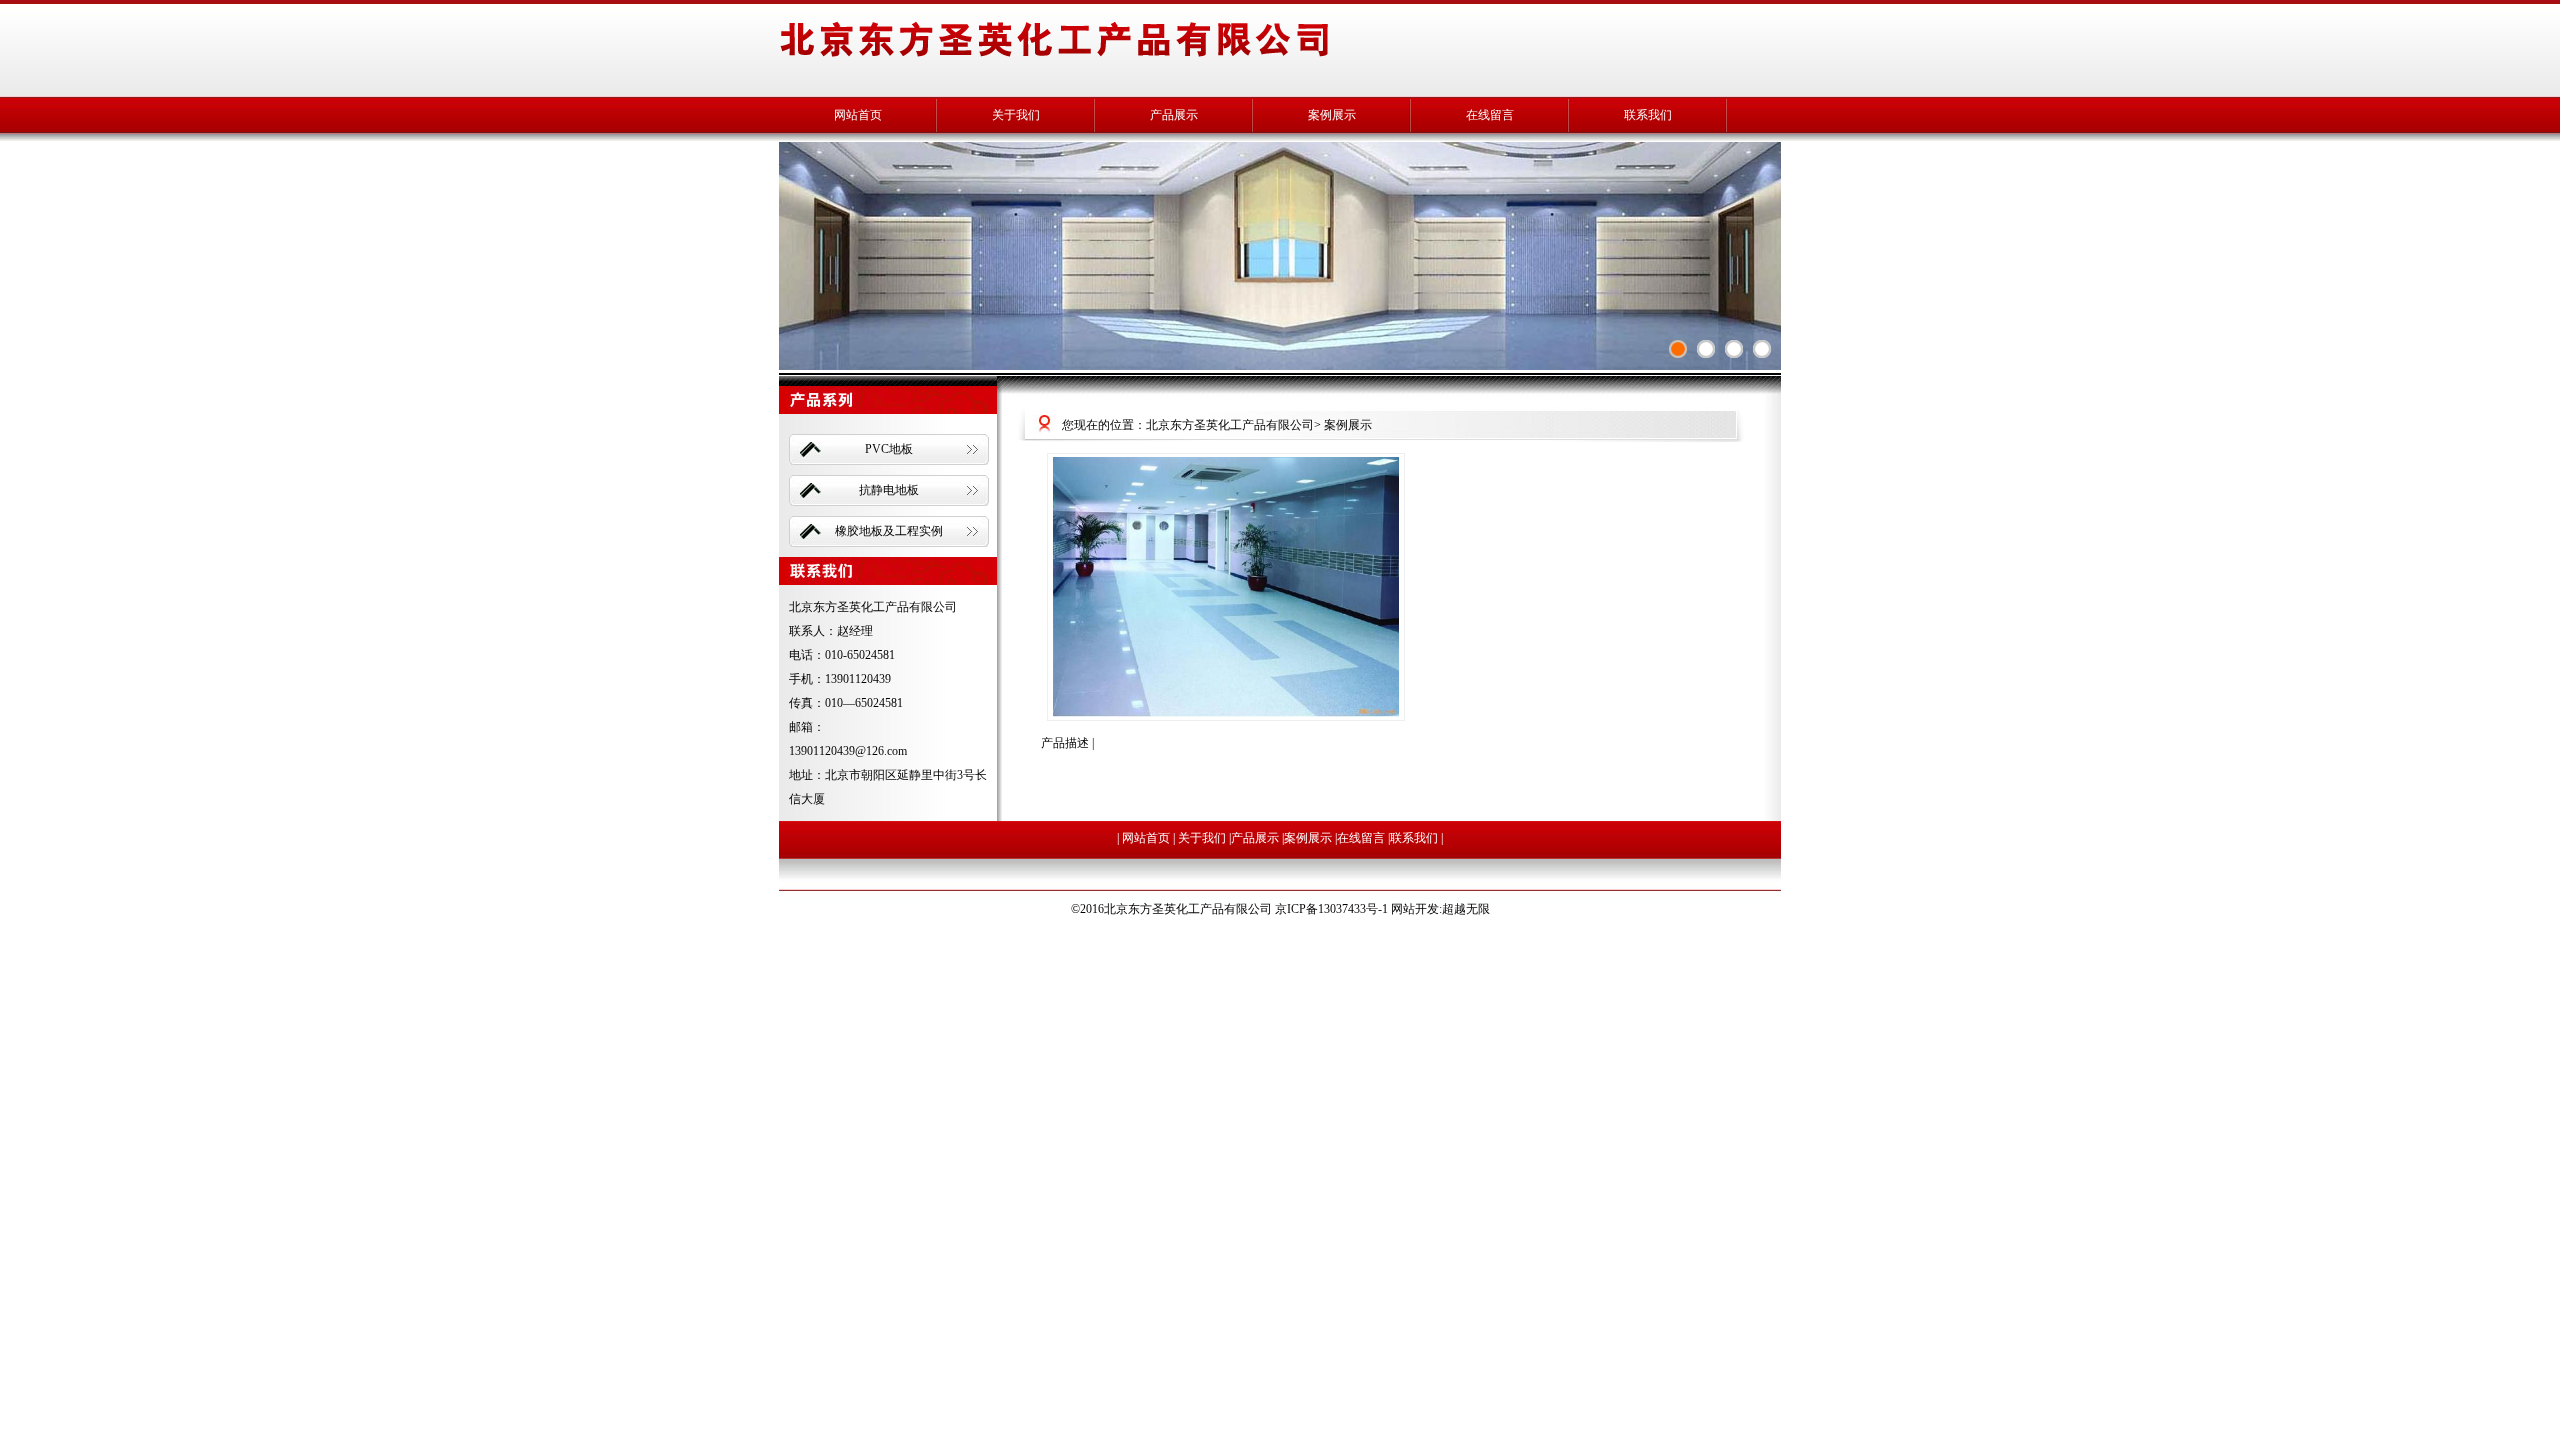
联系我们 (1648, 115)
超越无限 (1466, 909)
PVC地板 (889, 449)
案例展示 (1332, 115)
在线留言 (1490, 115)
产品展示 (1174, 115)
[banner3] (1706, 349)
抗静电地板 (889, 490)
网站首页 (858, 115)
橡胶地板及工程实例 (889, 531)
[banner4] (1734, 349)
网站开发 (1415, 909)
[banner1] (1762, 349)
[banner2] (1678, 349)
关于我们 (1016, 115)
